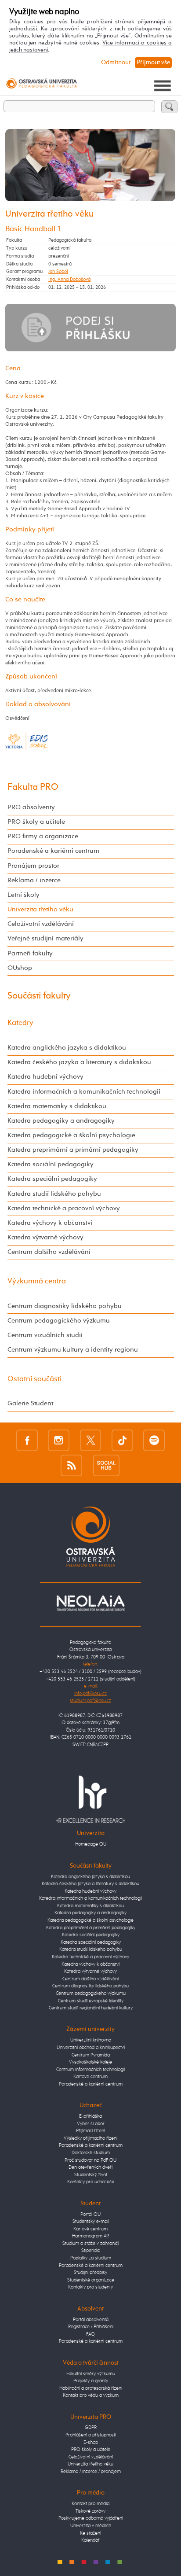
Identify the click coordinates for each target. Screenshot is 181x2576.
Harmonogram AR (90, 2236)
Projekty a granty (91, 2381)
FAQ (90, 2334)
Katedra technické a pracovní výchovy (64, 1209)
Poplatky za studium (91, 2258)
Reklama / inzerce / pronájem (91, 2471)
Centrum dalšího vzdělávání (49, 1252)
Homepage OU (91, 1844)
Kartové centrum (90, 2077)
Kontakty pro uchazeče (91, 2182)
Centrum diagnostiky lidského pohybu (65, 1306)
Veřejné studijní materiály (45, 939)
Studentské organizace (91, 2280)
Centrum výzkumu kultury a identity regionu (73, 1350)
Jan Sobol (58, 271)
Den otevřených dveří (90, 2167)
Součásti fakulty (39, 996)
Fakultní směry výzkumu (91, 2374)
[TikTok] (122, 1440)
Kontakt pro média (90, 2504)
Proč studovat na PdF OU (90, 2160)
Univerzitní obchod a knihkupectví (91, 2047)
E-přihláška (90, 2116)
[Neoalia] (90, 1603)
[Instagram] (59, 1440)
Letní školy (24, 895)
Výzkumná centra (37, 1281)
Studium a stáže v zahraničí (90, 2243)
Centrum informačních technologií (90, 2069)
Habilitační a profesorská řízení (91, 2388)
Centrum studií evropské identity (91, 2001)
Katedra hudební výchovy (45, 1077)
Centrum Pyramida (91, 2055)
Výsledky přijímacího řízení (90, 2138)
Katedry (20, 1023)
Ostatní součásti (34, 1379)
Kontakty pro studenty (90, 2287)
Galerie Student (30, 1404)
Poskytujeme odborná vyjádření (91, 2518)
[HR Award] (90, 1799)
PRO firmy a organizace (43, 837)
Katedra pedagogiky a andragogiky (61, 1121)
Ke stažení (90, 2533)
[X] (91, 1440)
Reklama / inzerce (34, 881)
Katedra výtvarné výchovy (45, 1238)
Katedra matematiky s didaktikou (57, 1106)
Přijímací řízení (90, 2131)
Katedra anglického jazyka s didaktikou (67, 1048)
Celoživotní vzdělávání (41, 924)
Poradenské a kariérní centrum (53, 851)
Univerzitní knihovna (91, 2040)
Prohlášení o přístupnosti (91, 2435)
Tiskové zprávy (90, 2511)
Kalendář (90, 2540)
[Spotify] (154, 1440)
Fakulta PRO (33, 787)
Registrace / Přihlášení (91, 2327)
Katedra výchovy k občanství (50, 1223)
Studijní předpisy (90, 2272)
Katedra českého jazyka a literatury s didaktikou (79, 1062)
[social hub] (106, 1465)
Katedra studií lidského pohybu (54, 1194)
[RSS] (71, 1465)
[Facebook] (27, 1440)
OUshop (20, 968)
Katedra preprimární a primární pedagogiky (73, 1150)
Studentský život (91, 2175)
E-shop (91, 2442)
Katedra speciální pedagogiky (52, 1179)
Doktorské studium (91, 2153)
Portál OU (90, 2214)
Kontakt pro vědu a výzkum (91, 2395)
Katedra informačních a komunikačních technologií (84, 1092)
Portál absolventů (91, 2320)
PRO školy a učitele (36, 822)
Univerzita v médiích (91, 2526)
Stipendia (91, 2250)
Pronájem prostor (33, 866)
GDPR (91, 2427)
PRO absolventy (31, 807)
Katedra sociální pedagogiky (51, 1165)
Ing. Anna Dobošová (69, 279)
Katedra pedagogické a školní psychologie (71, 1135)
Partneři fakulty (30, 954)
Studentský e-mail (91, 2221)
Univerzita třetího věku (40, 910)
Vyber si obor (91, 2124)
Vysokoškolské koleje (90, 2062)
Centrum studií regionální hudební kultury (91, 2008)
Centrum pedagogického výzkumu (59, 1321)
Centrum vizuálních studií (45, 1335)
